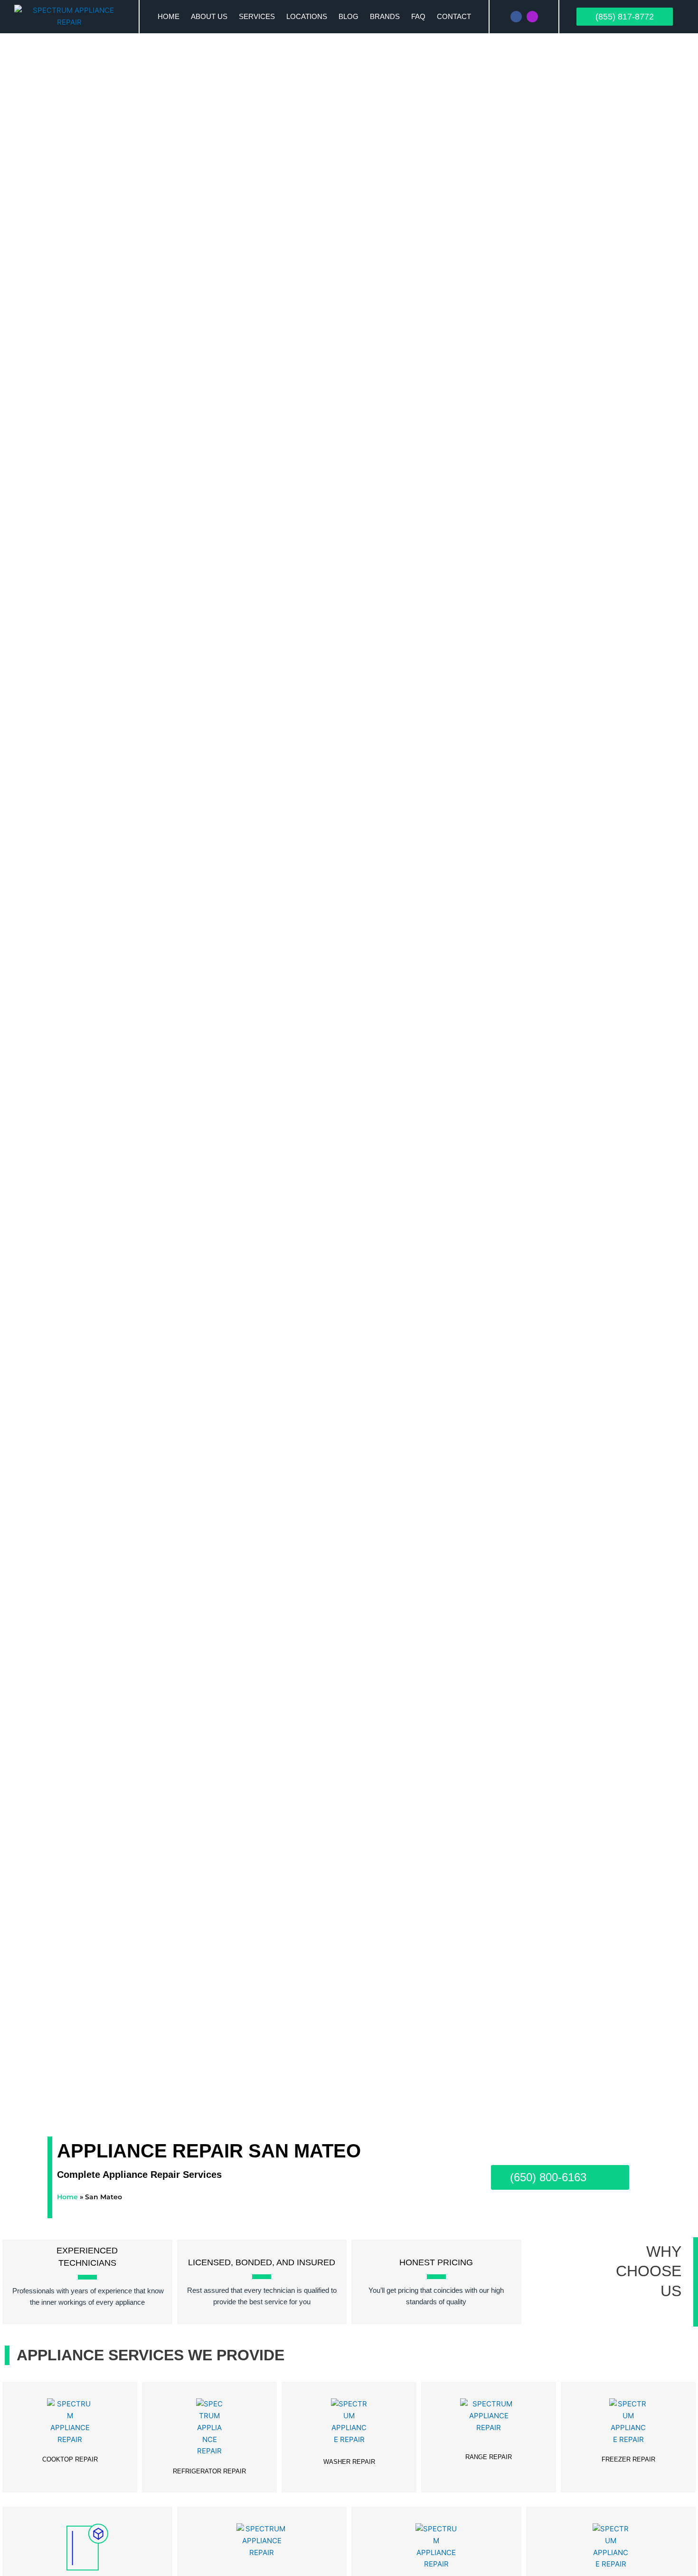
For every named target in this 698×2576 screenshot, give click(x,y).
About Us (209, 16)
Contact (454, 16)
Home (169, 16)
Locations (307, 16)
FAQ (418, 16)
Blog (349, 16)
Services (257, 16)
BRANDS (385, 16)
